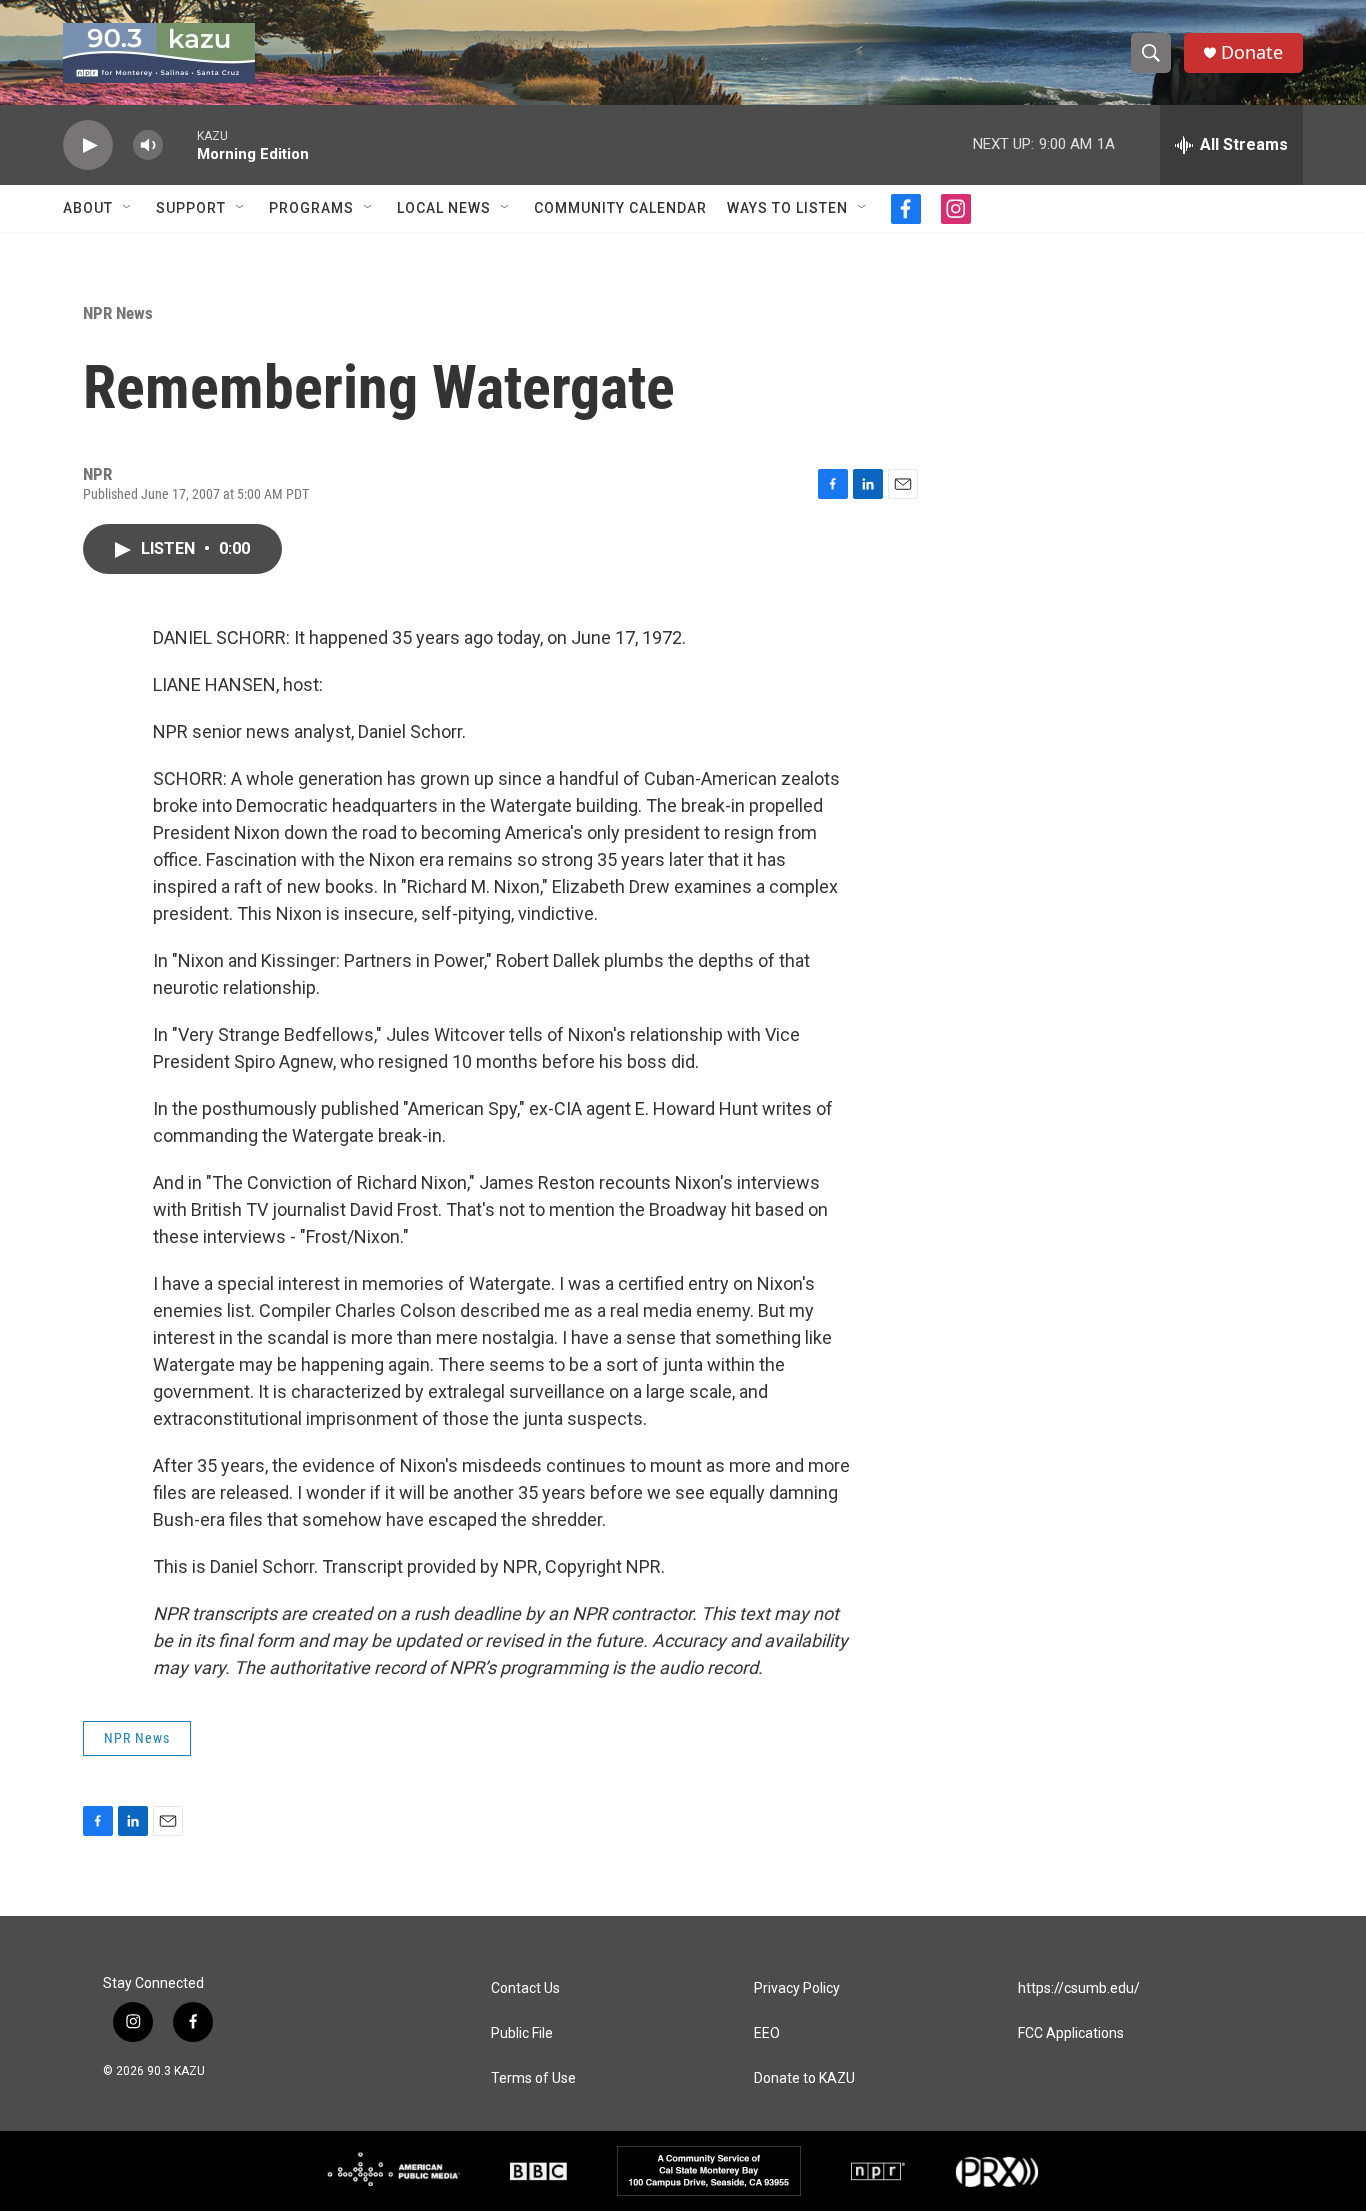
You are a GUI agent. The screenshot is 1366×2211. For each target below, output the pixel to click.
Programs (311, 208)
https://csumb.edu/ (1079, 1988)
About (88, 208)
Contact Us (525, 1988)
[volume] (148, 145)
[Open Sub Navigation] (128, 208)
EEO (767, 2033)
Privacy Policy (797, 1988)
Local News (444, 208)
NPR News (118, 313)
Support (191, 208)
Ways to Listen (787, 208)
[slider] (180, 144)
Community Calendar (620, 208)
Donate (1252, 52)
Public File (522, 2033)
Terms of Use (533, 2078)
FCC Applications (1071, 2033)
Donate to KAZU (804, 2078)
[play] (88, 145)
